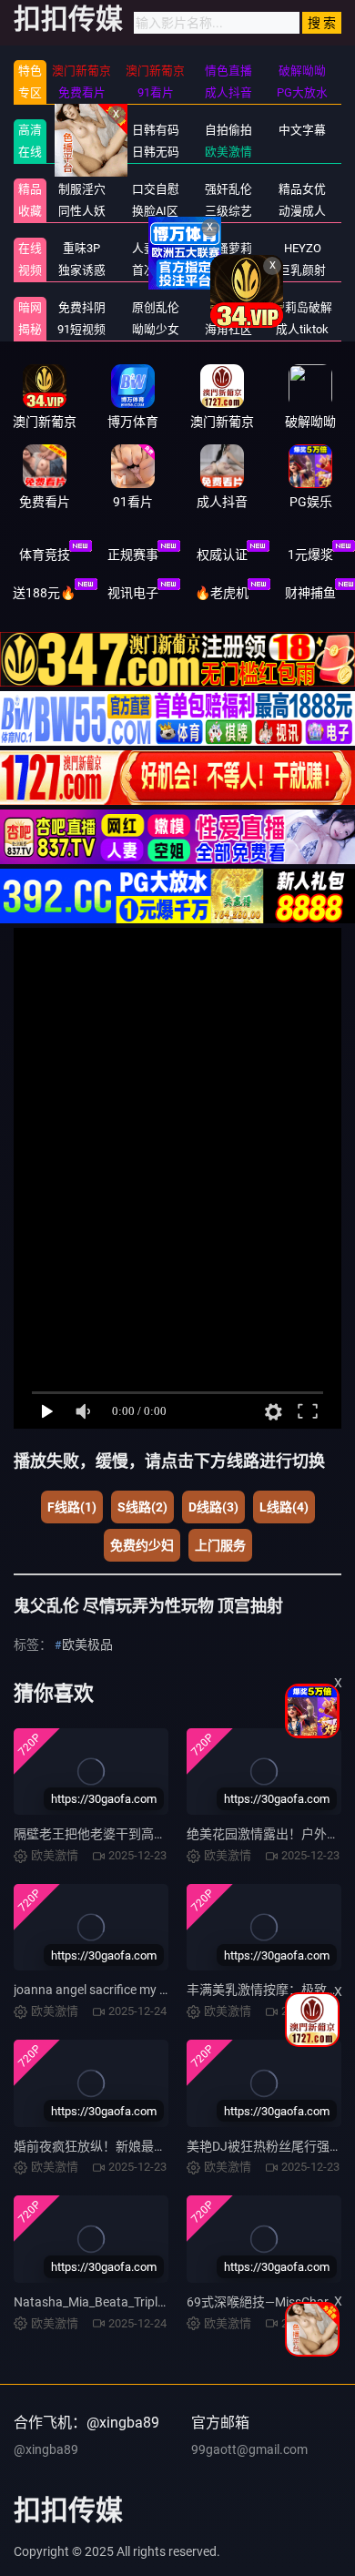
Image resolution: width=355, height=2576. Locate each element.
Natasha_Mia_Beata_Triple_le (96, 2302)
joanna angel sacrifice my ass (96, 1990)
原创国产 (82, 152)
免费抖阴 (82, 307)
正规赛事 (133, 555)
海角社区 (228, 329)
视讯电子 (133, 593)
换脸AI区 (155, 211)
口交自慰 (156, 189)
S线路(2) (142, 1507)
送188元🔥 (44, 593)
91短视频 (81, 329)
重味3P (81, 248)
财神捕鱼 (310, 593)
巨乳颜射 (302, 270)
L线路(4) (284, 1507)
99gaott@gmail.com (249, 2449)
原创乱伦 (156, 307)
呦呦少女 (156, 329)
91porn (229, 307)
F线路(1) (72, 1507)
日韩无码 (156, 152)
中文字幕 (302, 130)
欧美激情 (228, 152)
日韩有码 (156, 130)
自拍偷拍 (228, 130)
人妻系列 (156, 248)
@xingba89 (46, 2449)
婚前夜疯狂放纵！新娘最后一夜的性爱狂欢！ (141, 2146)
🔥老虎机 (222, 593)
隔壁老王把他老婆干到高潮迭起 (103, 1834)
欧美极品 (87, 1644)
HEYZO (303, 248)
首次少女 (156, 270)
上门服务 (220, 1545)
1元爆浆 (310, 555)
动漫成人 (302, 211)
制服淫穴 (82, 189)
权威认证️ (222, 555)
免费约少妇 (142, 1545)
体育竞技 (45, 555)
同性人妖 (82, 211)
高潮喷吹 (228, 270)
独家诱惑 (82, 270)
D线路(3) (213, 1507)
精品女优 (302, 189)
